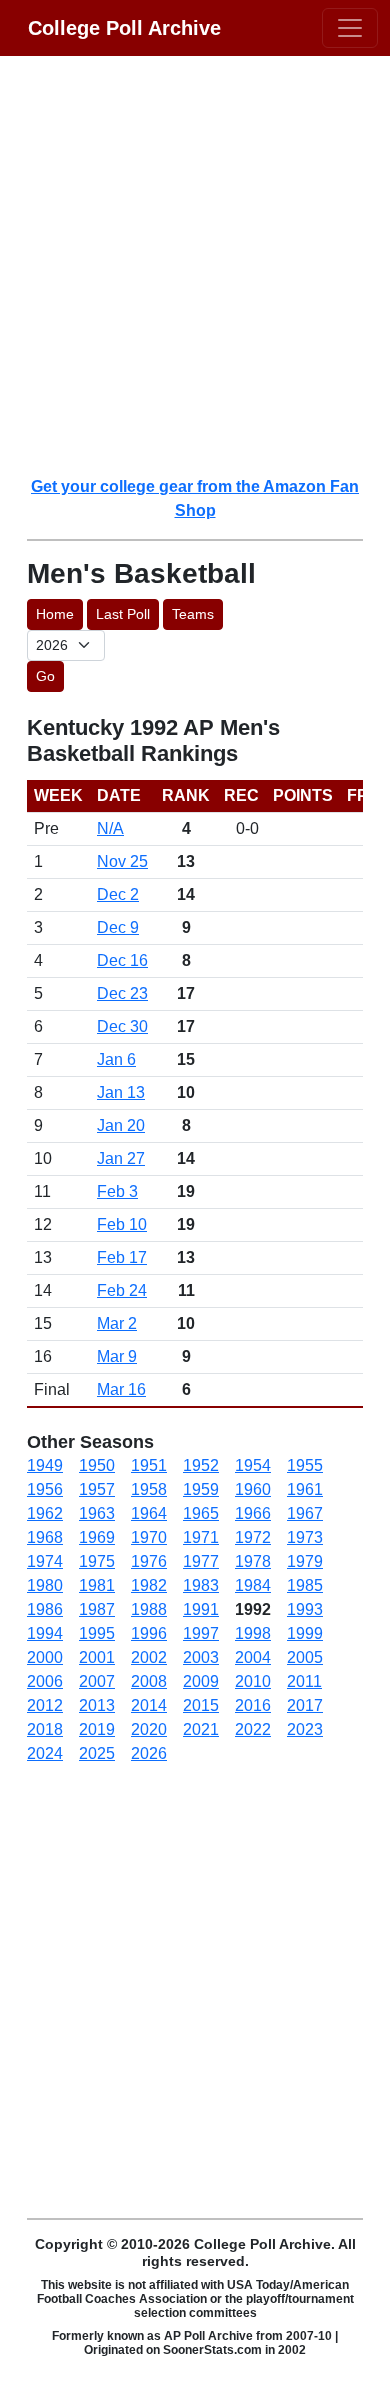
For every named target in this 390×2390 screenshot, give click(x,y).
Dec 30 (122, 1026)
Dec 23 (122, 993)
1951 (149, 1465)
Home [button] (55, 614)
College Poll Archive (124, 28)
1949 (45, 1465)
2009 (201, 1681)
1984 (253, 1585)
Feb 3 (117, 1191)
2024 (45, 1753)
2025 (97, 1753)
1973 (305, 1537)
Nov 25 (122, 861)
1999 (305, 1633)
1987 (97, 1609)
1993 (305, 1609)
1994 (45, 1633)
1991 (201, 1609)
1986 (45, 1609)
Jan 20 (121, 1125)
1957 (97, 1489)
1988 (149, 1609)
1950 (97, 1465)
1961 (305, 1489)
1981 (97, 1585)
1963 (97, 1513)
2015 (201, 1705)
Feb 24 (122, 1290)
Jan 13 (121, 1092)
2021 (201, 1729)
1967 (305, 1513)
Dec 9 (118, 927)
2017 (305, 1705)
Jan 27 (121, 1158)
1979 (305, 1561)
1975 (97, 1561)
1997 (201, 1633)
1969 (97, 1537)
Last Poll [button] (123, 614)
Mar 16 (121, 1389)
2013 (97, 1705)
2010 (253, 1681)
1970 (149, 1537)
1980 (45, 1585)
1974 (45, 1561)
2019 (97, 1729)
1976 (149, 1561)
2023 (305, 1729)
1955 (305, 1465)
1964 (149, 1513)
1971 (201, 1537)
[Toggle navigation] (350, 28)
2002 (149, 1657)
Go (45, 676)
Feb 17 (122, 1257)
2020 (149, 1729)
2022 (253, 1729)
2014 (149, 1705)
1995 (97, 1633)
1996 (149, 1633)
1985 (305, 1585)
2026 (149, 1753)
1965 (201, 1513)
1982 (149, 1585)
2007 (97, 1681)
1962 (45, 1513)
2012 (45, 1705)
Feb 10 (122, 1224)
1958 (149, 1489)
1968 (45, 1537)
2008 (149, 1681)
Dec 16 (122, 960)
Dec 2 (118, 894)
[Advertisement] (195, 265)
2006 (45, 1681)
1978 (253, 1561)
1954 (253, 1465)
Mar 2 (117, 1323)
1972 (253, 1537)
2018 (45, 1729)
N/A (110, 828)
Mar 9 (117, 1356)
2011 (304, 1681)
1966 (253, 1513)
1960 (253, 1489)
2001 (97, 1657)
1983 (201, 1585)
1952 (201, 1465)
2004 (253, 1657)
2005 (305, 1657)
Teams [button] (193, 614)
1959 (201, 1489)
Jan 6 (116, 1059)
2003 (201, 1657)
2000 (45, 1657)
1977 (201, 1561)
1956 (45, 1489)
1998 (253, 1633)
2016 (253, 1705)
